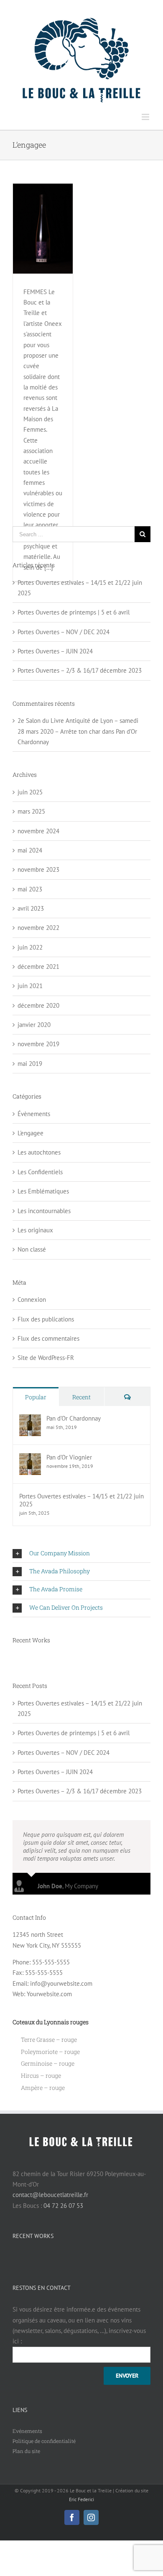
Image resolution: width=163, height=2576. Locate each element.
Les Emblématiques (43, 1191)
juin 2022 (30, 947)
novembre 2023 (38, 869)
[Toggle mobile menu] (146, 117)
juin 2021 (30, 986)
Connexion (32, 1300)
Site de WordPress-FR (46, 1358)
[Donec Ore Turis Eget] (13, 1659)
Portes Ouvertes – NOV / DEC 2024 (64, 632)
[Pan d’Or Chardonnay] (30, 1420)
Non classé (32, 1249)
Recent (81, 1397)
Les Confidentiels (40, 1172)
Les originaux (35, 1230)
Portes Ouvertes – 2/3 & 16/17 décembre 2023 (80, 670)
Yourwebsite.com (49, 1994)
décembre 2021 (38, 967)
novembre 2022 (38, 928)
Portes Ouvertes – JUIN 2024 (55, 651)
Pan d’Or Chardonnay (74, 1418)
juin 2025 (30, 792)
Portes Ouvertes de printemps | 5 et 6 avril (74, 612)
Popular (36, 1397)
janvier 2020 (34, 1025)
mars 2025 (31, 811)
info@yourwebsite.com (61, 1983)
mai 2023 (30, 889)
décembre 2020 (38, 1005)
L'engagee (31, 1133)
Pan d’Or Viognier (69, 1457)
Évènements (34, 1114)
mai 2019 (30, 1064)
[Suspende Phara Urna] (16, 1659)
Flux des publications (46, 1319)
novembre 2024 (38, 831)
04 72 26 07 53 (63, 2206)
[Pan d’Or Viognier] (30, 1458)
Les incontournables (44, 1211)
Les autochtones (39, 1152)
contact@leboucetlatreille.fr (50, 2195)
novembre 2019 (38, 1044)
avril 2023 (31, 908)
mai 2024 (30, 850)
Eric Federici (81, 2499)
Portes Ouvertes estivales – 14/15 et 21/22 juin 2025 (81, 1500)
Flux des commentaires (48, 1338)
